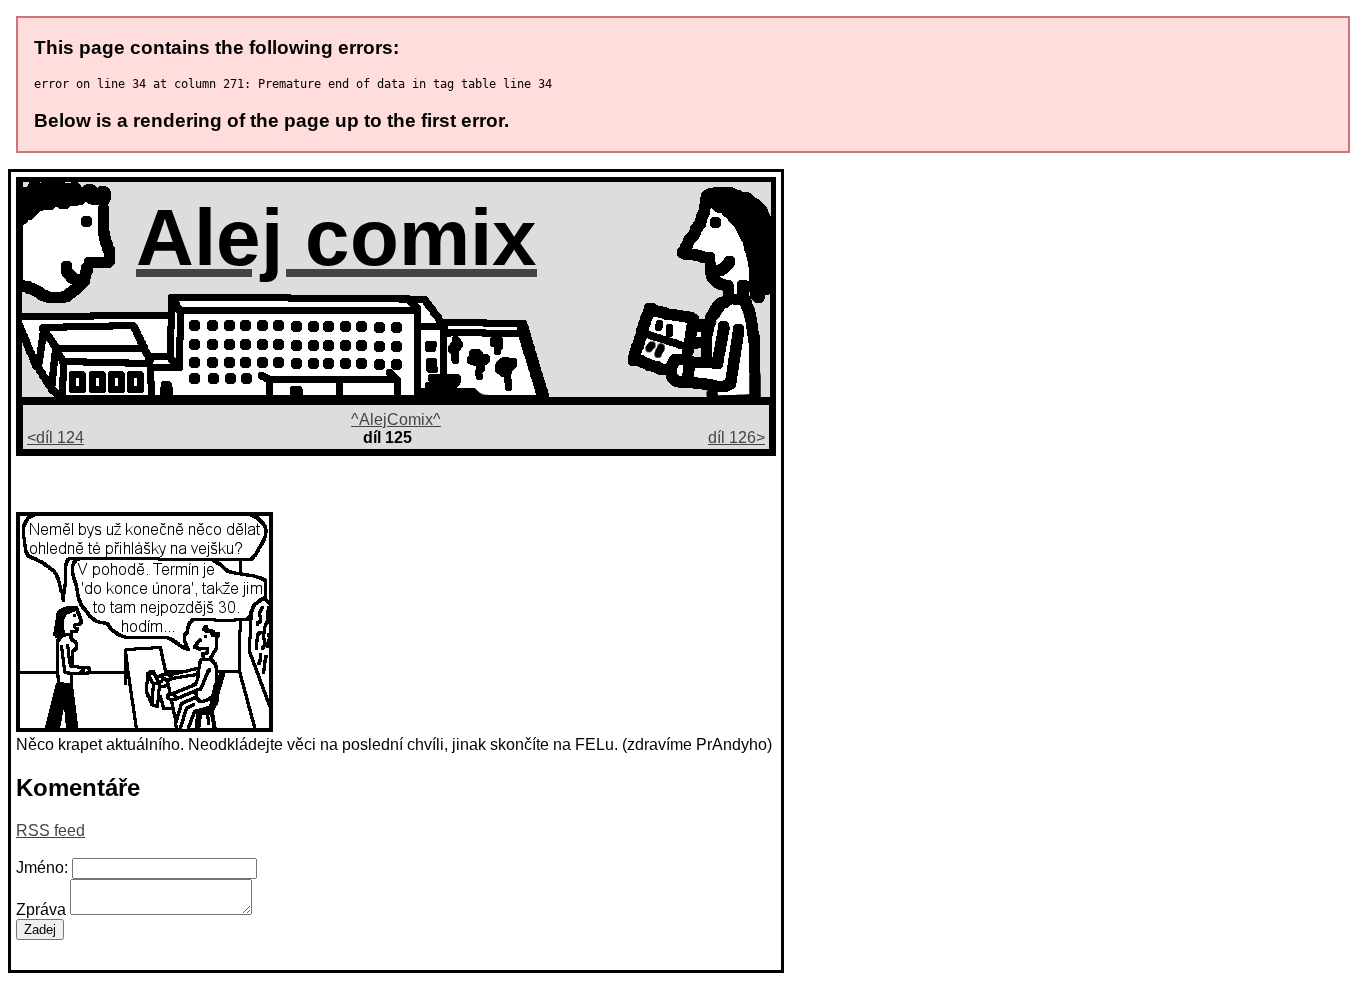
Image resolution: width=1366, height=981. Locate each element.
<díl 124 (55, 437)
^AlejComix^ (396, 419)
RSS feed (50, 830)
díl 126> (736, 437)
